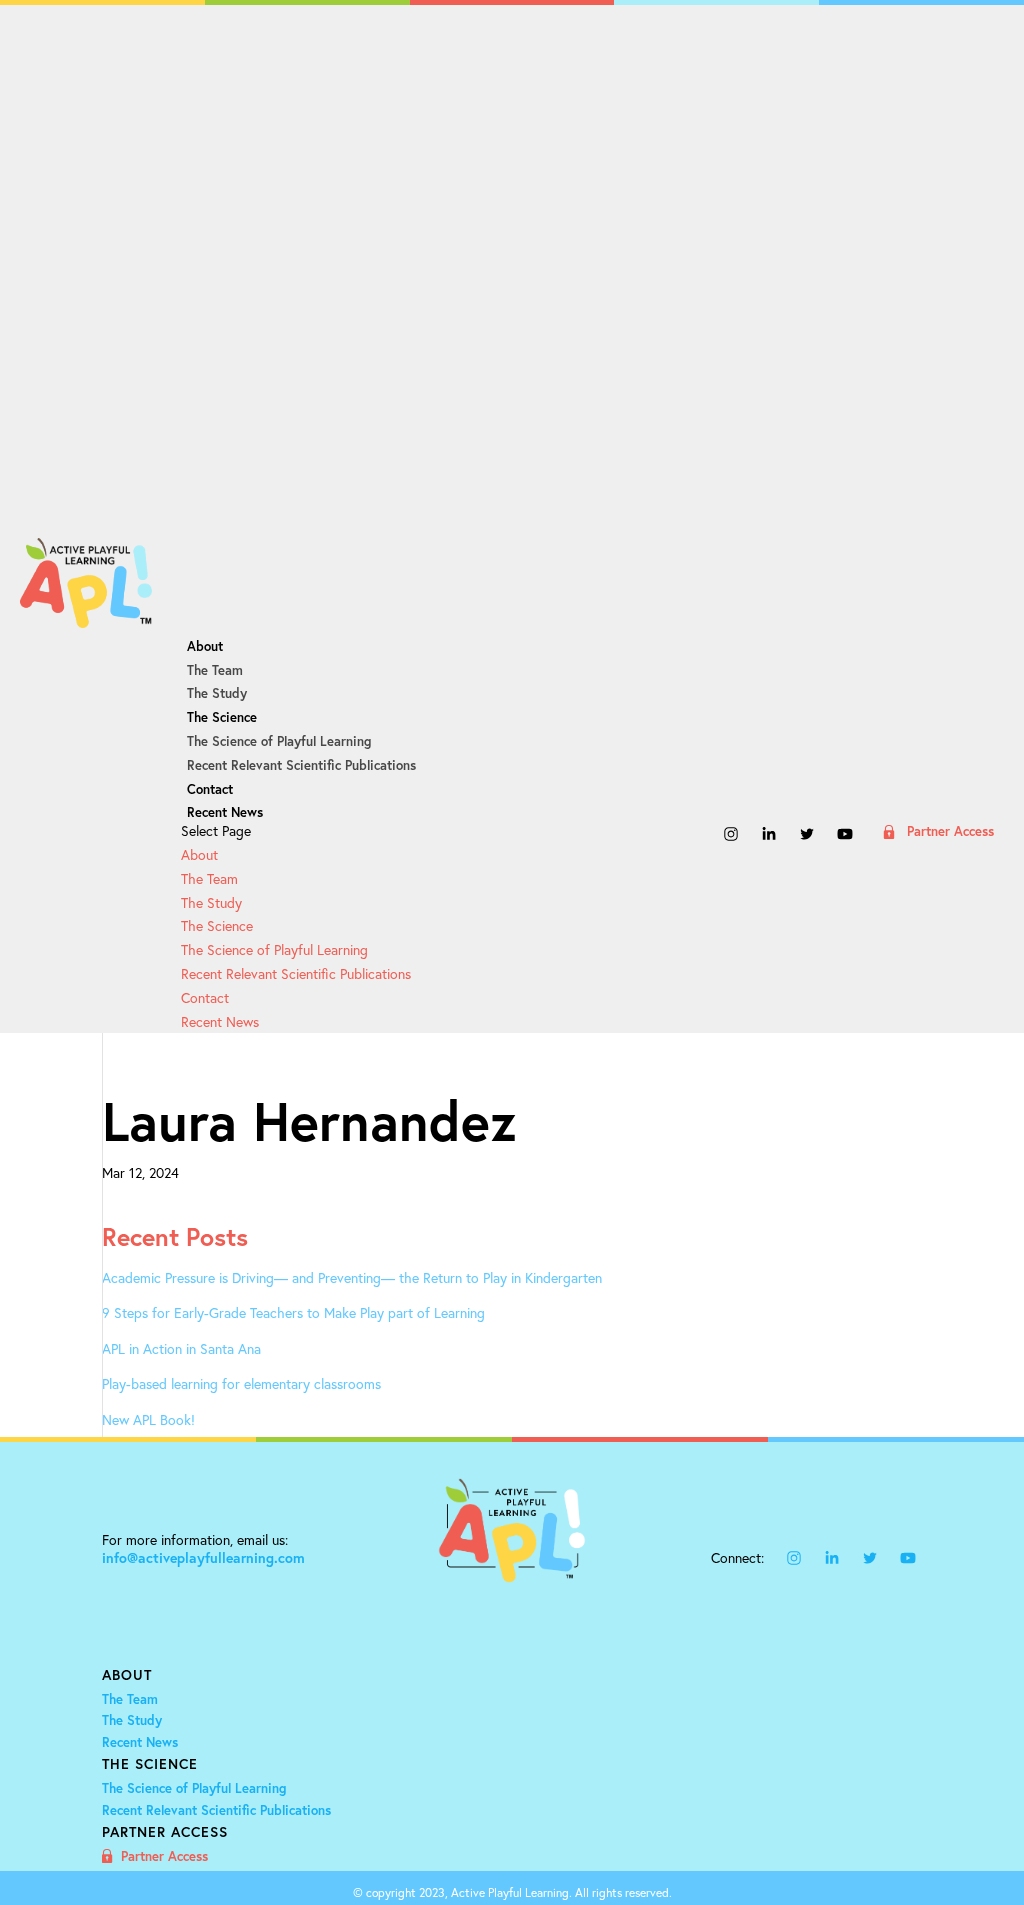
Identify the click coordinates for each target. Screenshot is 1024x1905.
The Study (217, 693)
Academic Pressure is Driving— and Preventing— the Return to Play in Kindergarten (352, 1277)
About (205, 646)
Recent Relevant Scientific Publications (301, 765)
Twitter (807, 836)
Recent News (225, 812)
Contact (210, 789)
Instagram (731, 836)
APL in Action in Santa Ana (181, 1348)
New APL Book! (148, 1419)
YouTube (845, 836)
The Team (215, 670)
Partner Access (950, 832)
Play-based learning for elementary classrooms (241, 1383)
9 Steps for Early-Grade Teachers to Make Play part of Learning (293, 1312)
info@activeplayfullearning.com (203, 1558)
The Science (222, 717)
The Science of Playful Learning (279, 741)
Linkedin (769, 836)
